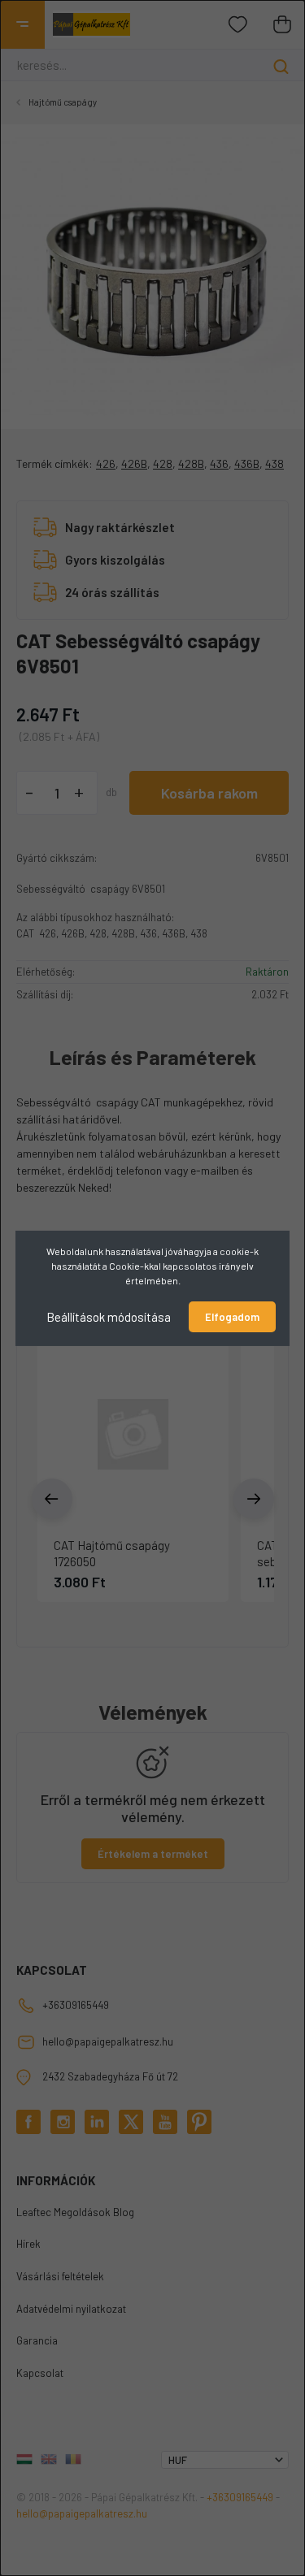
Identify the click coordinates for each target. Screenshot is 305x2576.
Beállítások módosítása (109, 1316)
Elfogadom (232, 1317)
